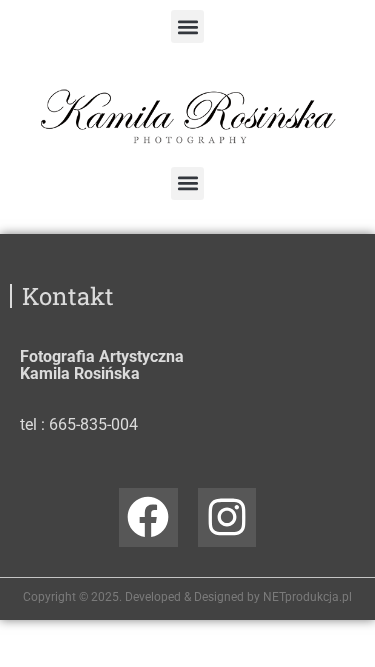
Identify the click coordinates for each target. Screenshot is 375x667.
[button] (187, 26)
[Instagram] (227, 517)
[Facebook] (148, 517)
